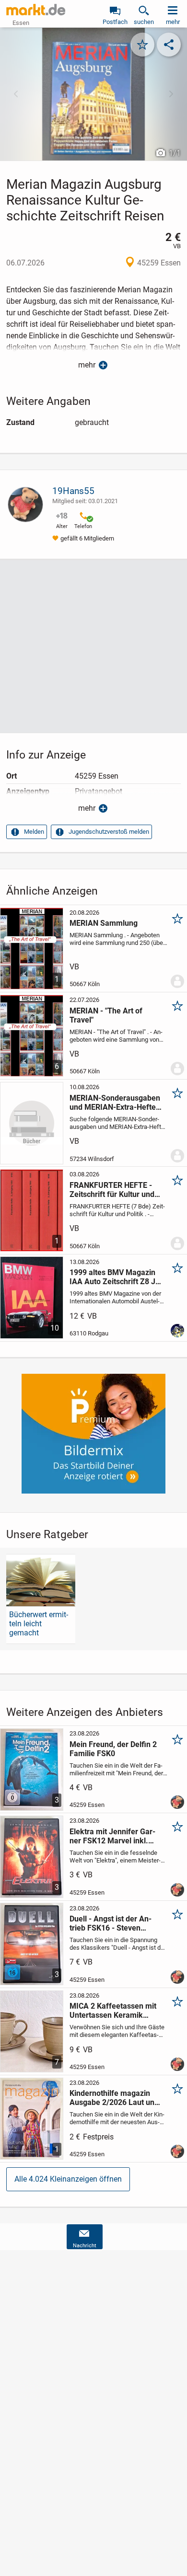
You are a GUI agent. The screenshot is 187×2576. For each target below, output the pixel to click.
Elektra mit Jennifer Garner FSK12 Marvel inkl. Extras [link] (112, 1836)
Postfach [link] (115, 22)
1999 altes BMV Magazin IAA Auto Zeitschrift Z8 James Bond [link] (116, 1277)
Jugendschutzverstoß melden (109, 832)
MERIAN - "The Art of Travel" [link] (106, 1015)
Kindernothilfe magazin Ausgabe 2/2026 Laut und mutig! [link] (114, 2098)
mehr (87, 365)
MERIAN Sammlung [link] (104, 923)
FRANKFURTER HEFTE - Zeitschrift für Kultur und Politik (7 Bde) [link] (112, 1190)
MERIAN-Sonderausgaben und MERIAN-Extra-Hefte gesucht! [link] (115, 1103)
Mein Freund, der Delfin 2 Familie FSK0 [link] (113, 1749)
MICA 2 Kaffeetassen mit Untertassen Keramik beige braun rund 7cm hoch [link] (113, 2011)
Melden (34, 832)
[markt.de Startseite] (36, 10)
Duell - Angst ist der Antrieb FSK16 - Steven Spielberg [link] (111, 1923)
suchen (144, 22)
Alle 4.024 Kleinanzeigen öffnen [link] (68, 2179)
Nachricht (85, 2246)
